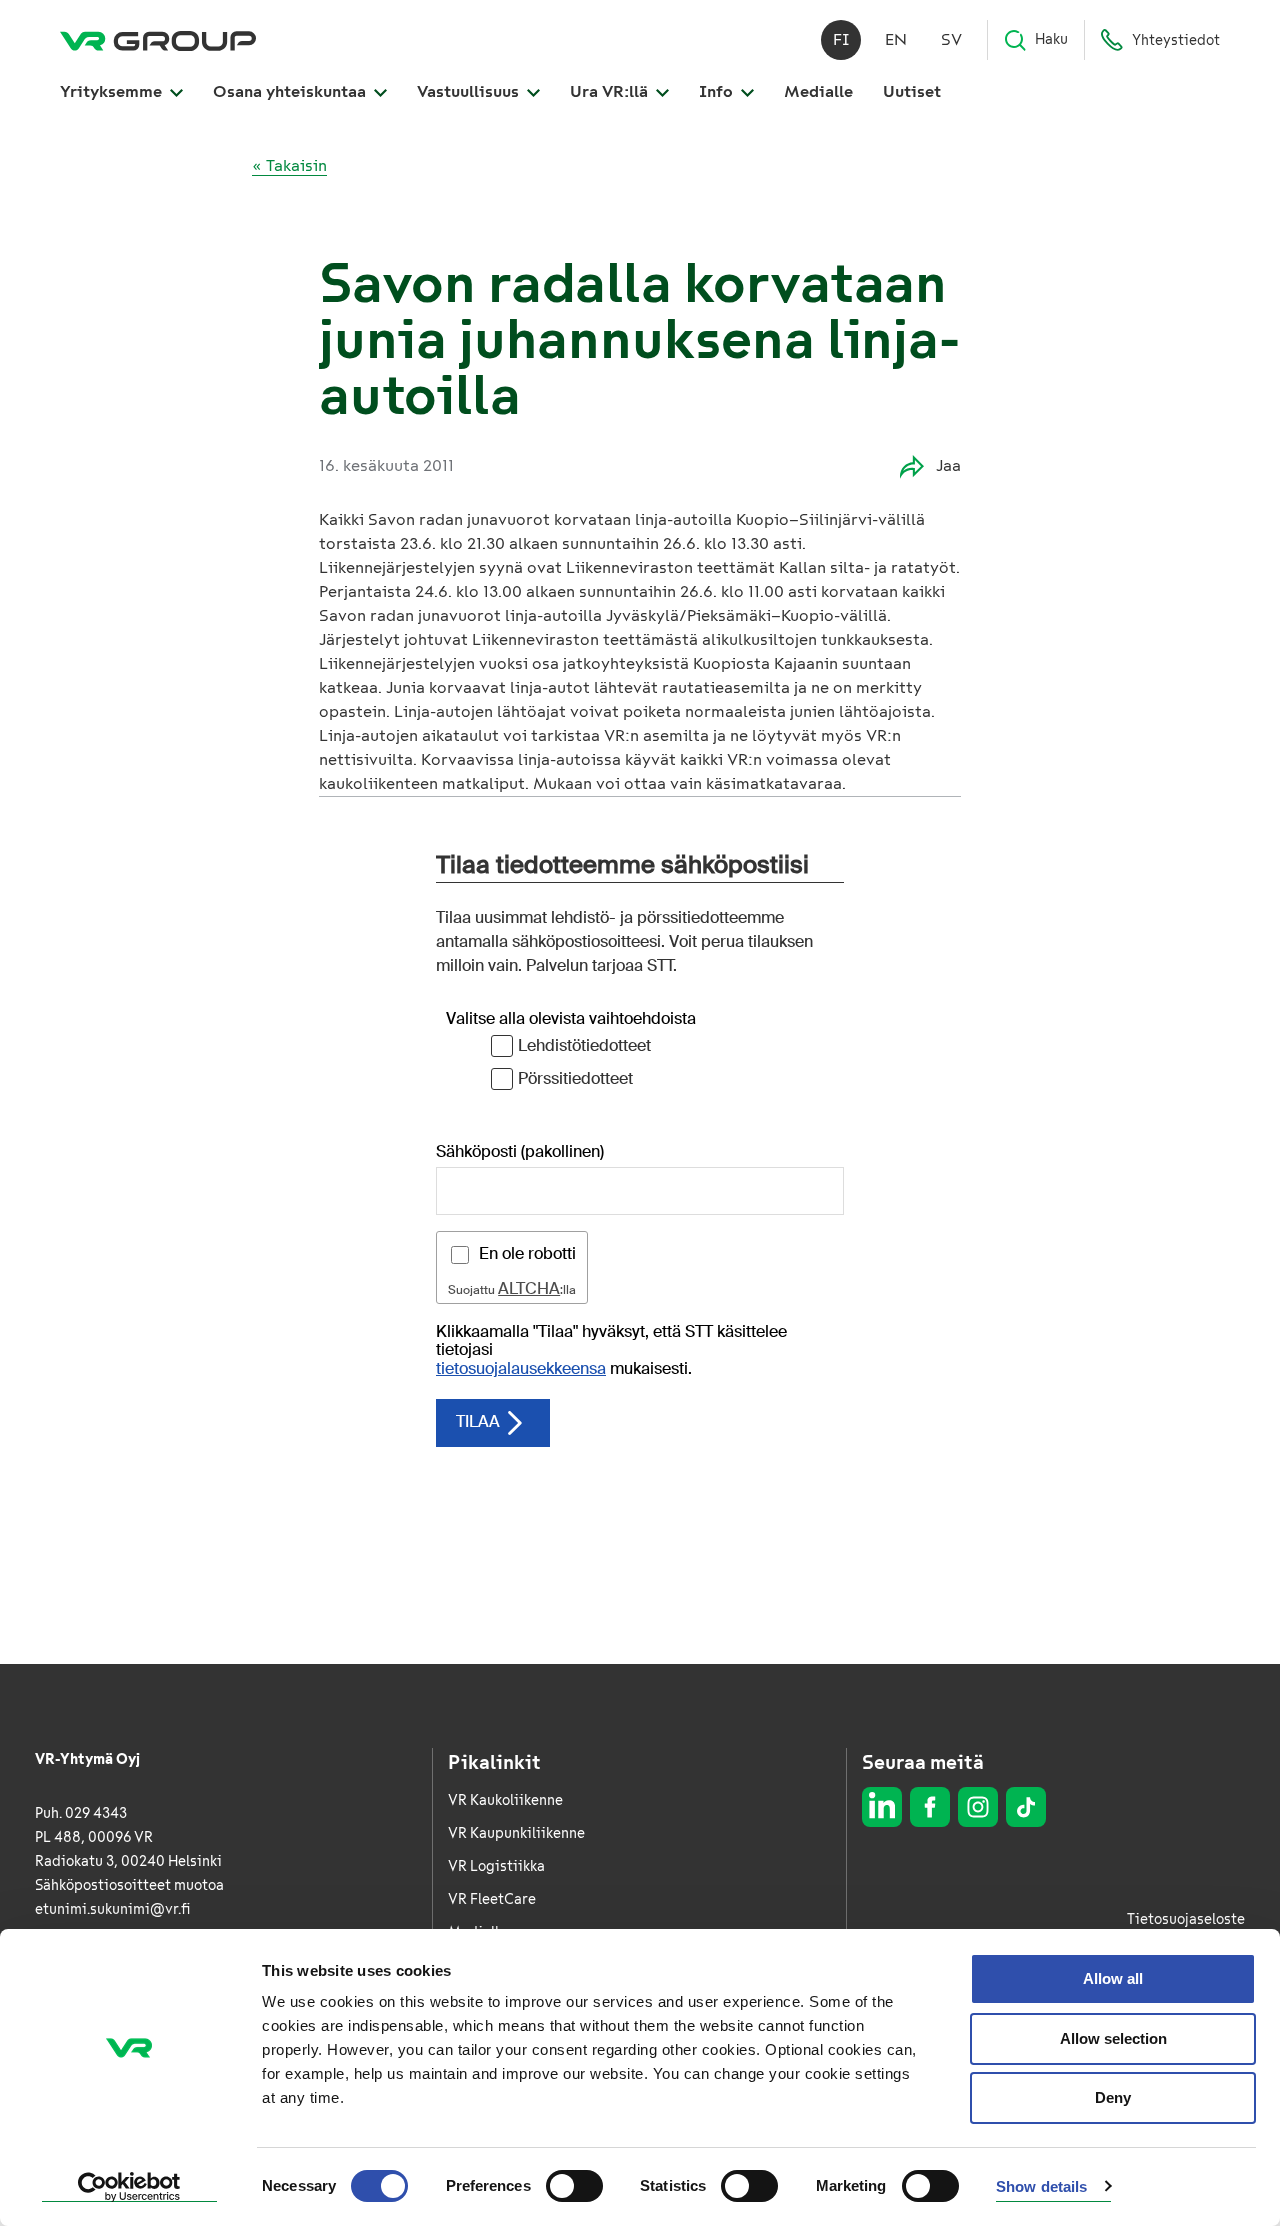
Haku (1051, 39)
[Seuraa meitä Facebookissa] (930, 1807)
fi (841, 39)
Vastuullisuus (470, 91)
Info (718, 91)
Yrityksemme (113, 91)
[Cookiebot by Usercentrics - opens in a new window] (129, 2187)
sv (951, 39)
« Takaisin (289, 165)
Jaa (948, 465)
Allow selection (1113, 2038)
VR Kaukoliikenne (505, 1800)
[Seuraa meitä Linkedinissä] (882, 1807)
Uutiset (912, 91)
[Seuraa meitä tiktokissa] (1026, 1807)
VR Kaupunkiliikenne (516, 1833)
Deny (1113, 2097)
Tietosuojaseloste (1186, 1919)
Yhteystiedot (1176, 40)
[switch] (574, 2186)
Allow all (1113, 1978)
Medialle (818, 91)
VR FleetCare (492, 1899)
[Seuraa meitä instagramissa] (978, 1807)
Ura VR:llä (611, 91)
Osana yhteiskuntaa (291, 91)
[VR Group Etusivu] (158, 40)
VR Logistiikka (496, 1866)
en (896, 39)
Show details (1041, 2186)
